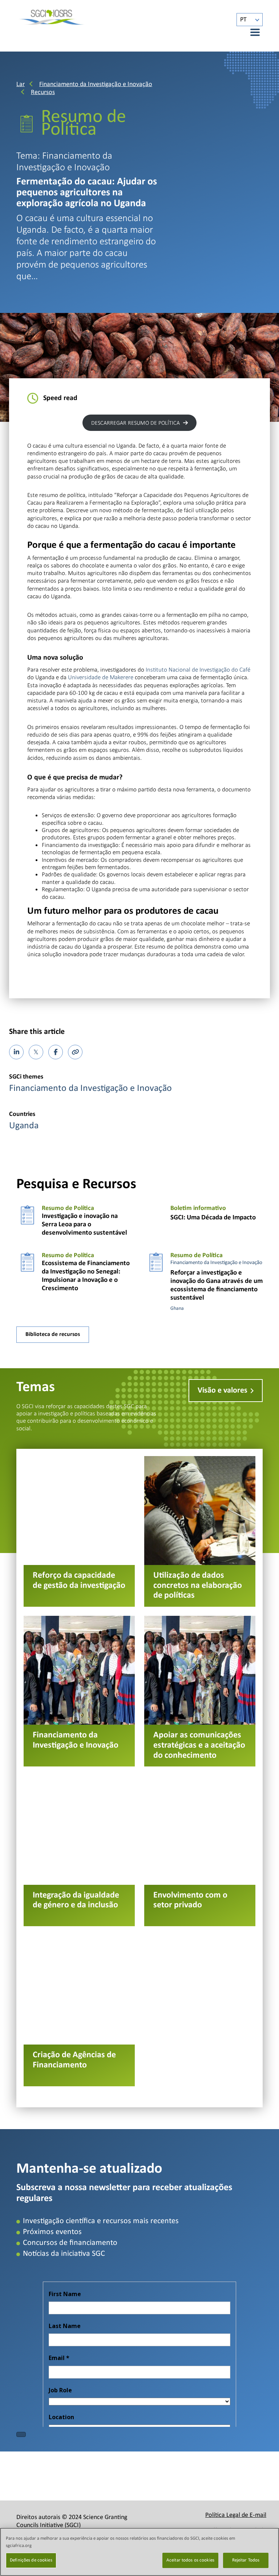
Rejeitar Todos (246, 2560)
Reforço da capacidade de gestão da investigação (79, 1531)
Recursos (43, 92)
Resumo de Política (68, 1208)
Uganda (24, 1126)
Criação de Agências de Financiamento (79, 2011)
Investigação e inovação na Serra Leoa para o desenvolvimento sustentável (84, 1225)
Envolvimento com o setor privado (200, 1851)
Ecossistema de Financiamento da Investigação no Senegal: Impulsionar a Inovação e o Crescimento (86, 1276)
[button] (139, 423)
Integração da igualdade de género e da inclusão (79, 1851)
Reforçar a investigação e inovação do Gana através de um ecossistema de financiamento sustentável (217, 1285)
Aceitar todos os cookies (190, 2560)
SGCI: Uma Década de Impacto (213, 1218)
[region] (139, 2552)
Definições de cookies (31, 2560)
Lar (21, 84)
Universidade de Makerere (101, 677)
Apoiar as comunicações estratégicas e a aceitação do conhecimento (200, 1691)
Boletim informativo (198, 1208)
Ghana (177, 1309)
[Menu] (251, 32)
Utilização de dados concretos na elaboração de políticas (200, 1531)
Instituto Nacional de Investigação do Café (198, 670)
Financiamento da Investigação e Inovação (96, 84)
